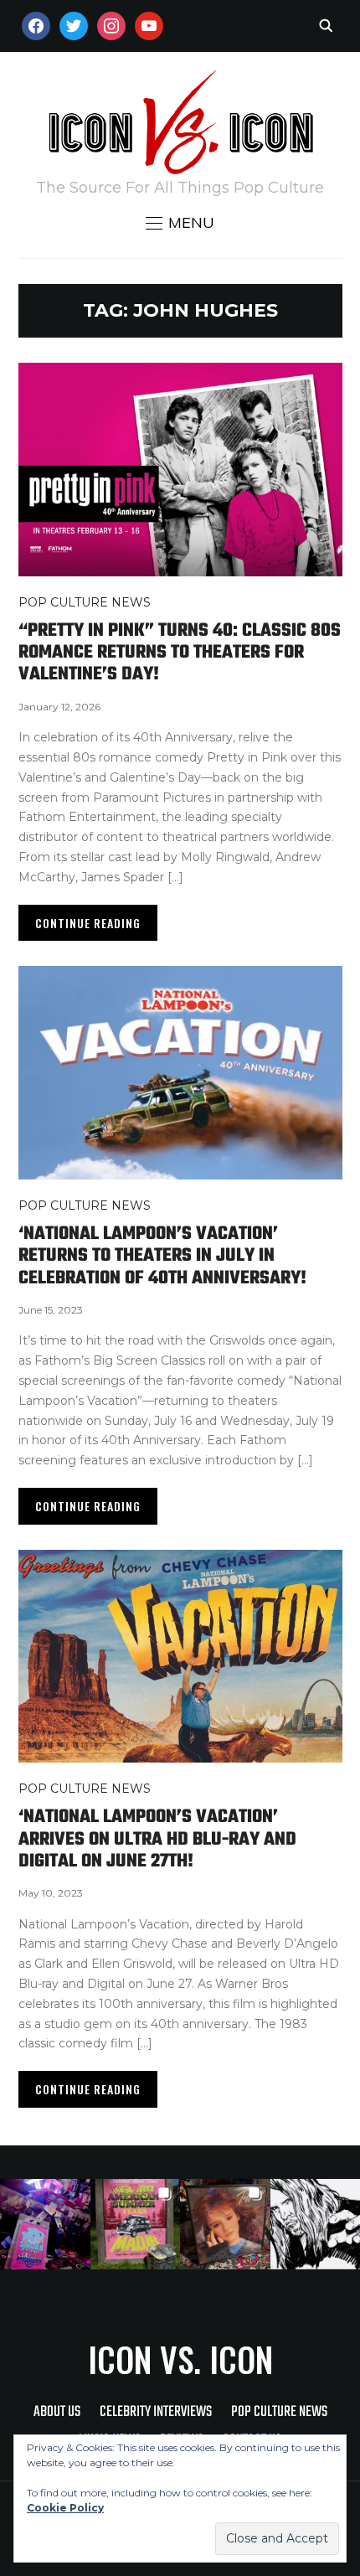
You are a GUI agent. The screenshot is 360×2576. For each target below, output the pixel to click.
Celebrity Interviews (156, 2412)
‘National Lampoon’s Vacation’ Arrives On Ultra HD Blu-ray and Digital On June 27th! (157, 1839)
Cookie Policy (65, 2508)
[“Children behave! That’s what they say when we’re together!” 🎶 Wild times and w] (225, 2224)
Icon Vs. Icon (180, 2359)
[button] (180, 223)
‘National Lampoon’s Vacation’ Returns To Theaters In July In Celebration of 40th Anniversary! (162, 1256)
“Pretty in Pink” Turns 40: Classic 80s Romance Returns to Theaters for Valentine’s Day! (180, 653)
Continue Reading (88, 923)
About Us (57, 2412)
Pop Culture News (85, 602)
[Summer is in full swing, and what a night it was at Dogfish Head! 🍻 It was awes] (136, 2224)
